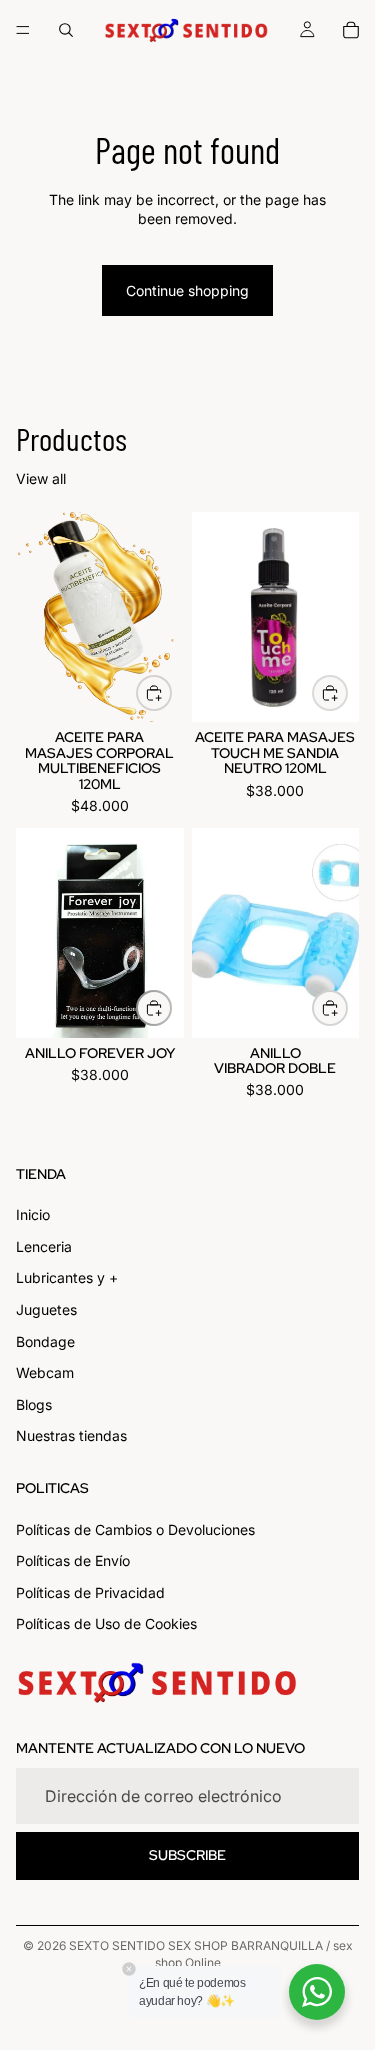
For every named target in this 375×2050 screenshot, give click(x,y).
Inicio (33, 1215)
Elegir (171, 692)
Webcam (45, 1373)
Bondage (45, 1341)
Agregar (347, 692)
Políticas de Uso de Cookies (106, 1624)
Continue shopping (187, 290)
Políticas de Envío (73, 1561)
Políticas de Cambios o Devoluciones (135, 1529)
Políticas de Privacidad (90, 1592)
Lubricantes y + (67, 1278)
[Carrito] (351, 30)
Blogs (34, 1404)
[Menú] (23, 30)
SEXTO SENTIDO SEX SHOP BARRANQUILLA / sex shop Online (211, 1954)
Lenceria (44, 1246)
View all (41, 478)
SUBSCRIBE (187, 1856)
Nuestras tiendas (71, 1436)
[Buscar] (66, 30)
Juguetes (46, 1309)
